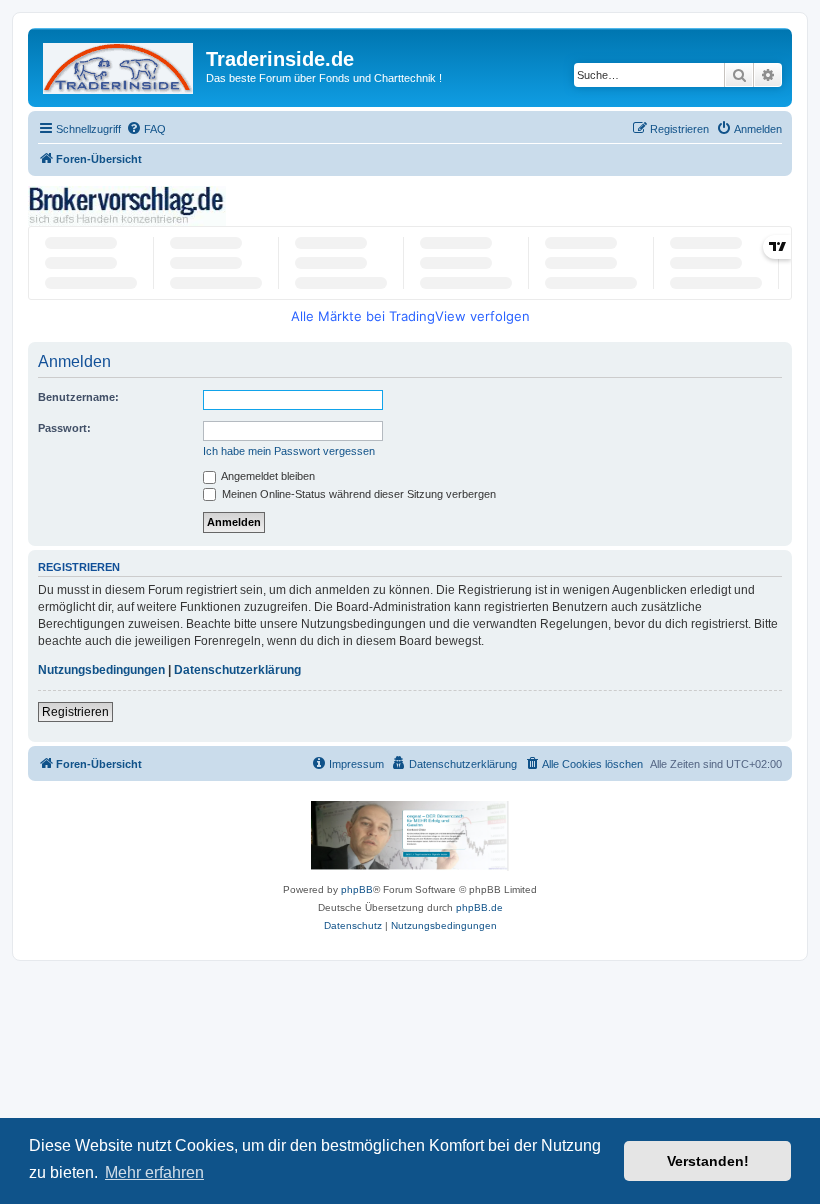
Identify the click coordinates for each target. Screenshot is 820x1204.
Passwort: (64, 428)
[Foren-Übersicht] (119, 64)
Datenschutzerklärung (237, 670)
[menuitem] (146, 129)
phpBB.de (479, 907)
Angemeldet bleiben (267, 476)
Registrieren (75, 712)
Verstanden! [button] (708, 1161)
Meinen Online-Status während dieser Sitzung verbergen (357, 494)
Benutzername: (78, 397)
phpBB (357, 889)
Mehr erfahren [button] (154, 1172)
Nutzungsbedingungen (101, 670)
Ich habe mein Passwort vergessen (289, 451)
